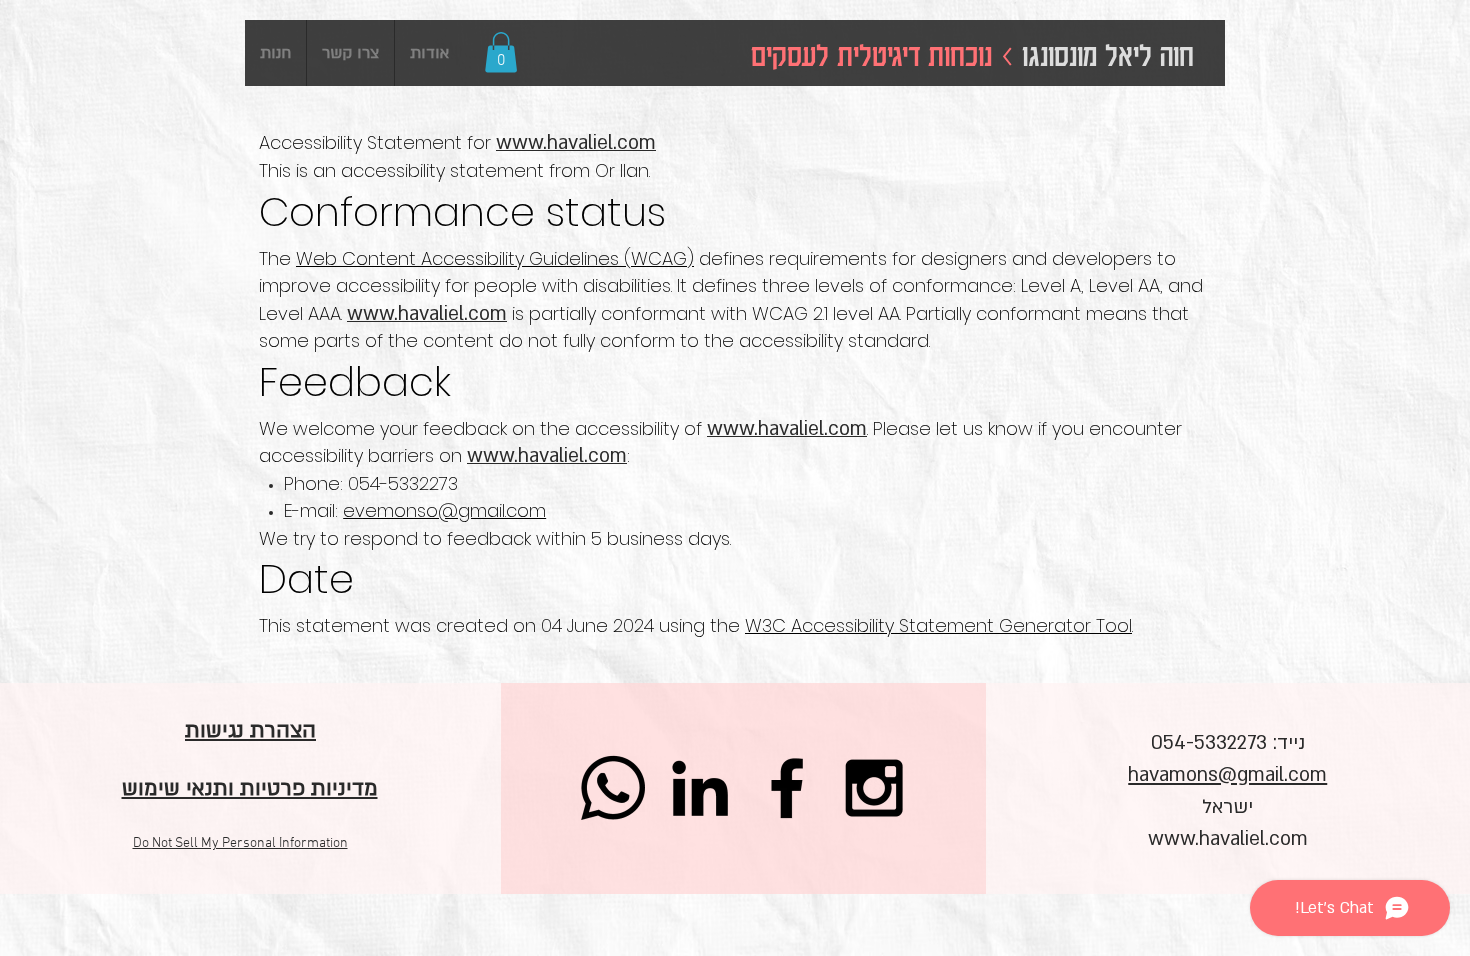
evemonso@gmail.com (444, 510)
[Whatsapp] (613, 788)
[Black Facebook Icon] (787, 788)
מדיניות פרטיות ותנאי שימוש (250, 788)
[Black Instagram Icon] (874, 788)
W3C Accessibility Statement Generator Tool (938, 625)
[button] (501, 52)
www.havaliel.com (1228, 839)
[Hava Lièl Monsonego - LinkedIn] (700, 788)
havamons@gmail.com (1227, 775)
